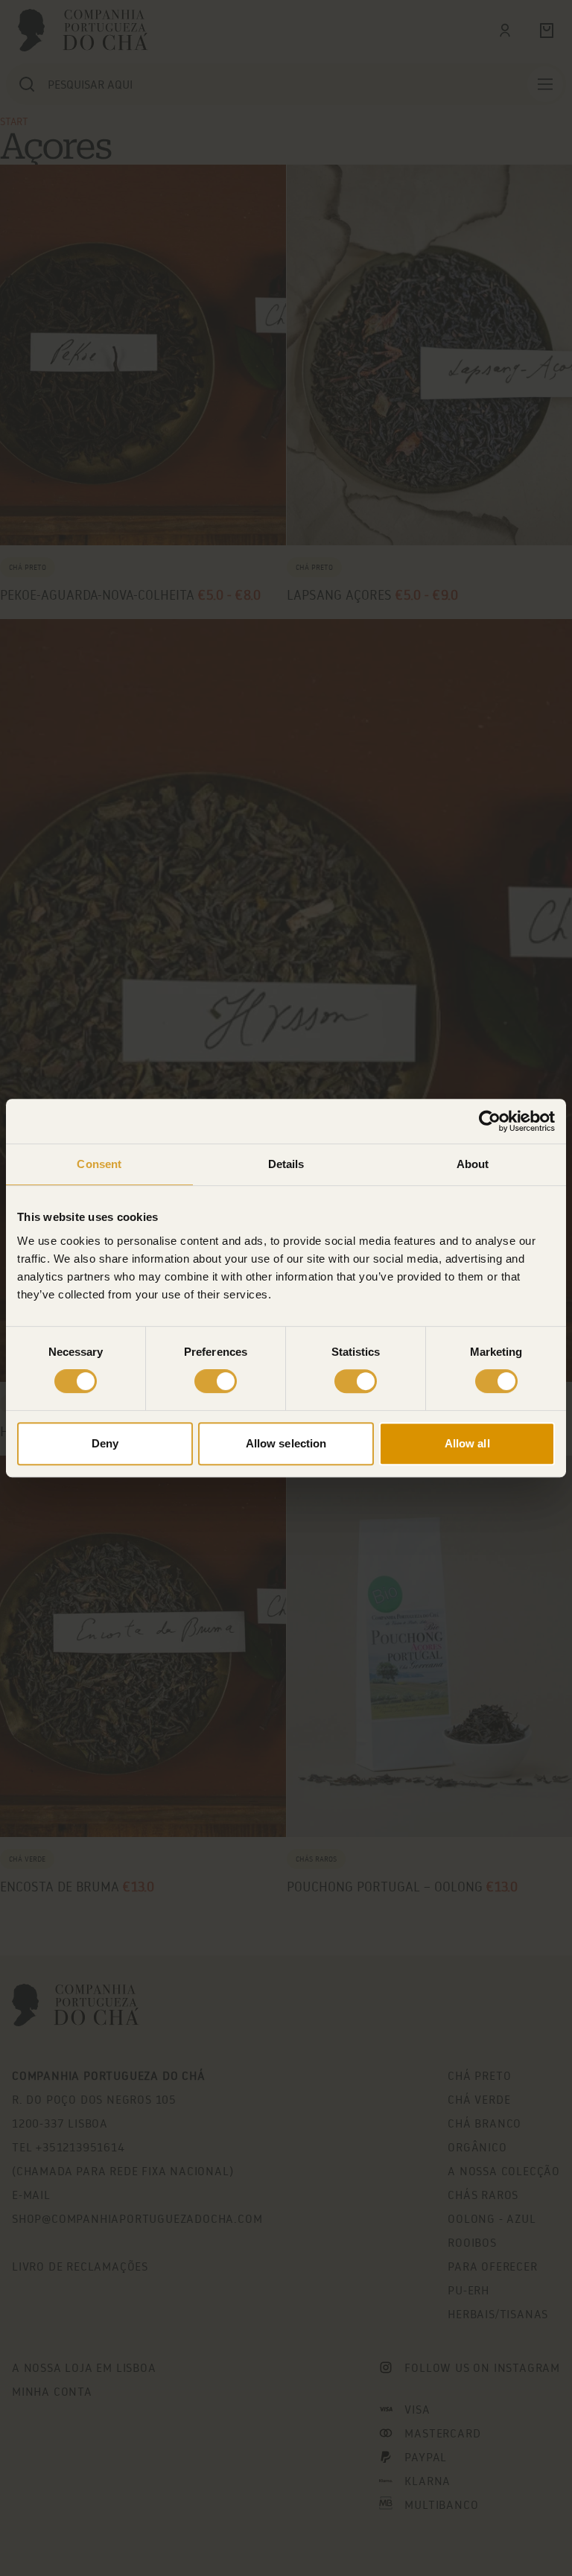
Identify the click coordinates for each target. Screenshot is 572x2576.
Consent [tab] (99, 1164)
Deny (105, 1443)
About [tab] (473, 1164)
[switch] (216, 1381)
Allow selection (286, 1443)
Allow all (467, 1443)
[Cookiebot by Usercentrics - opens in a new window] (490, 1121)
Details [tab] (286, 1164)
